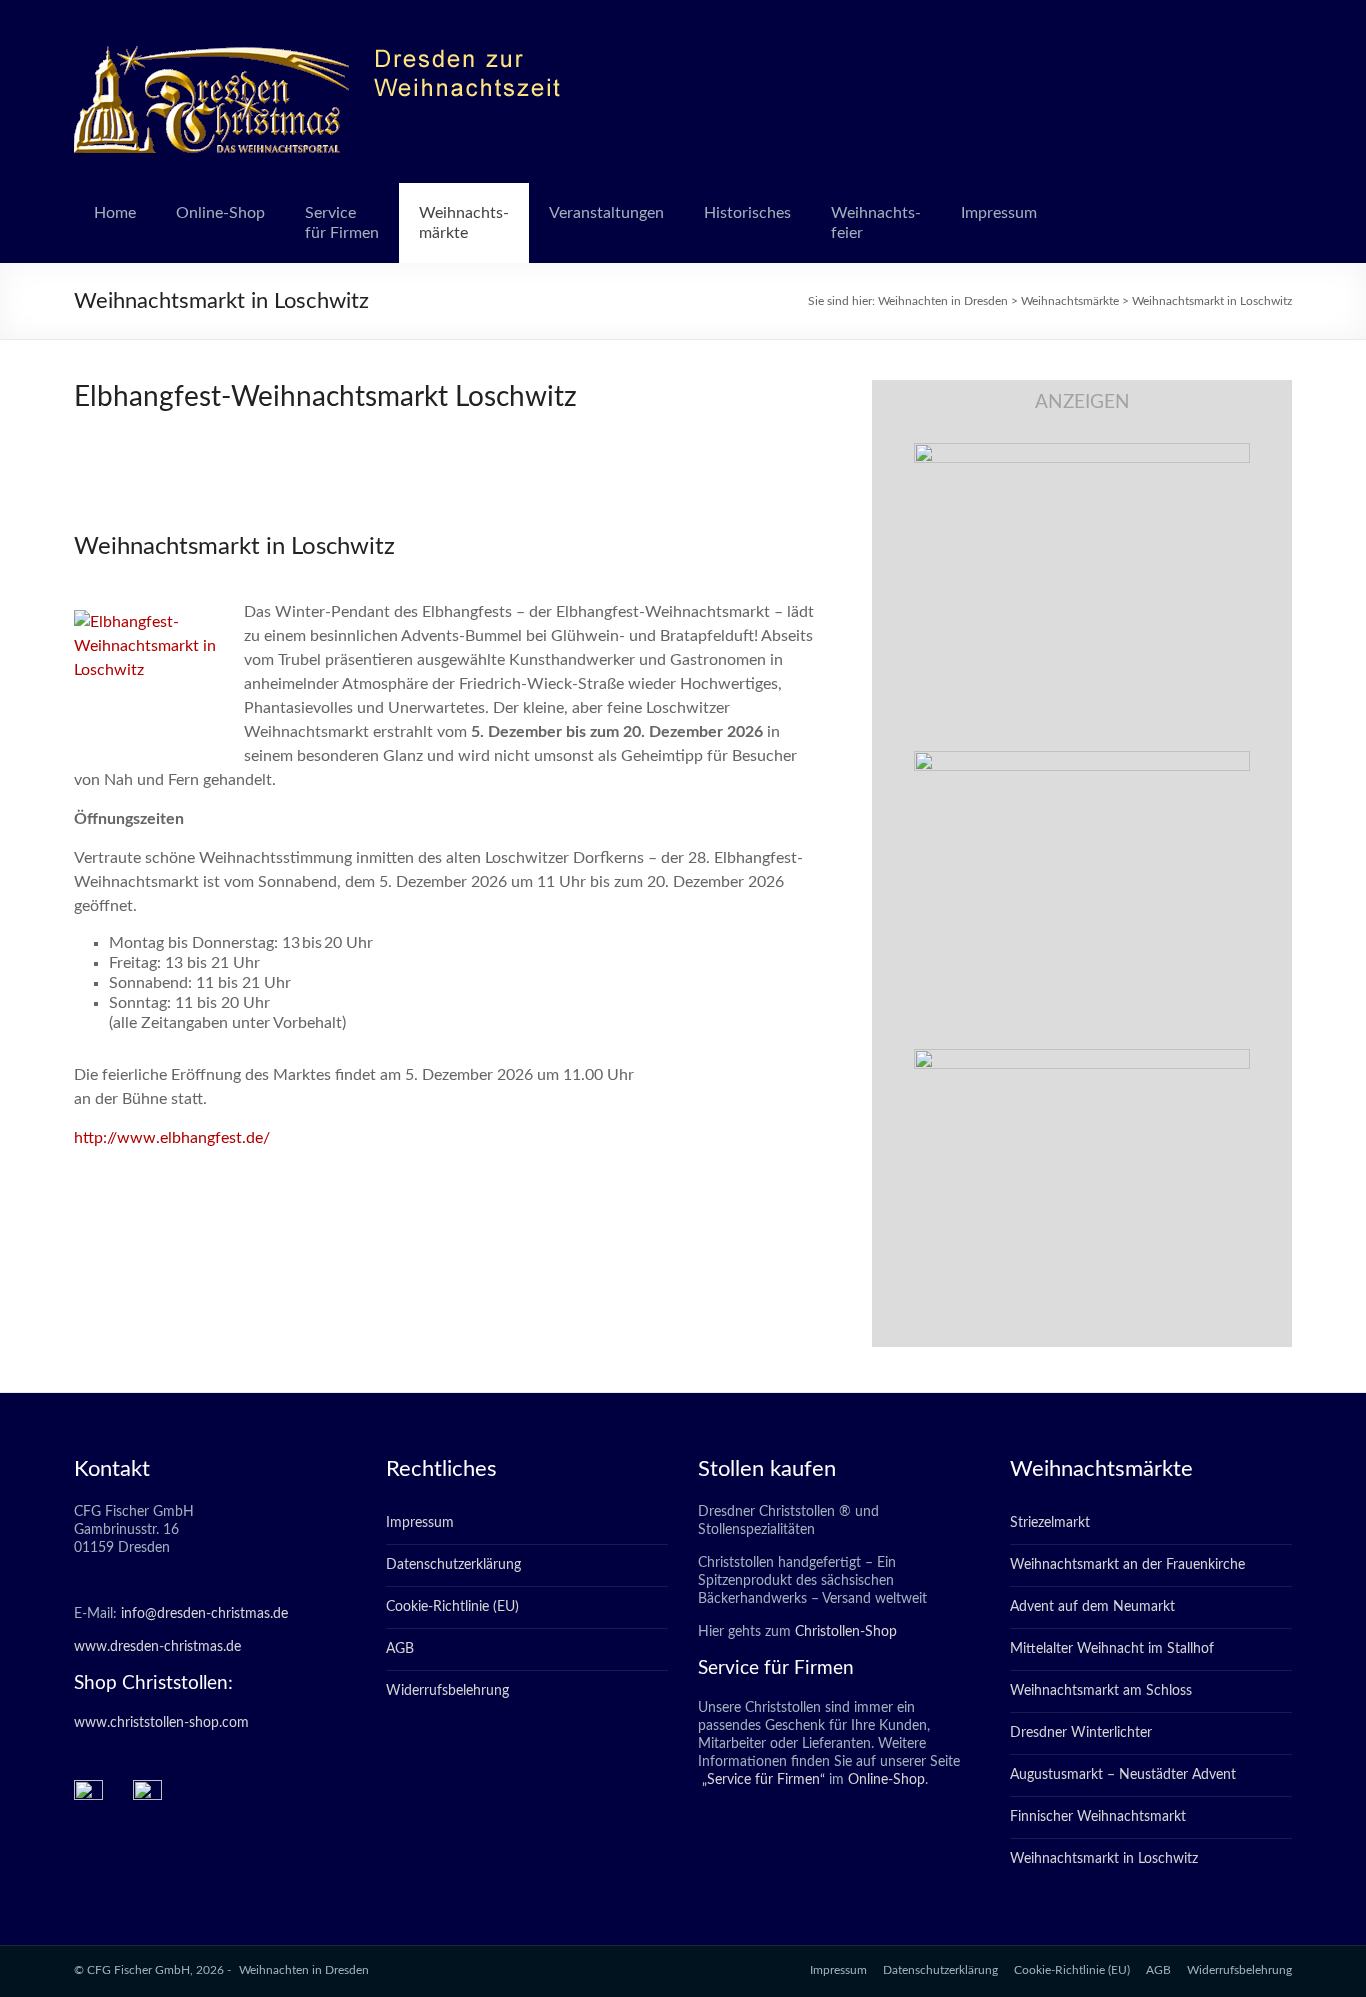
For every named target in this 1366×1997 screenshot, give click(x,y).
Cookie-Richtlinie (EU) (452, 1607)
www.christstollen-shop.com (161, 1723)
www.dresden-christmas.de (157, 1647)
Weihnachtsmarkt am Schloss (1101, 1691)
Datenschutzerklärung (453, 1565)
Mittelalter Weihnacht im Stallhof (1112, 1649)
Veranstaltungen (606, 213)
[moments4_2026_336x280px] (1082, 761)
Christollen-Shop (846, 1632)
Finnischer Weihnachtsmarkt (1098, 1817)
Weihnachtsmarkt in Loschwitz (1104, 1859)
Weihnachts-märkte (464, 223)
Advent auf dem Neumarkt (1092, 1607)
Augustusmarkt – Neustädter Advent (1123, 1775)
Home (115, 213)
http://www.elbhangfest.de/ (172, 1138)
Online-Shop (220, 213)
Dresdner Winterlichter (1081, 1733)
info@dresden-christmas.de (204, 1614)
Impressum (999, 213)
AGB (400, 1649)
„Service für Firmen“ (761, 1780)
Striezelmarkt (1050, 1523)
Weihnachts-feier (876, 223)
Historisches (747, 213)
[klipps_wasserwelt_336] (1082, 453)
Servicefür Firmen (342, 223)
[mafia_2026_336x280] (1082, 1059)
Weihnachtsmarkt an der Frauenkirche (1127, 1565)
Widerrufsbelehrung (447, 1691)
